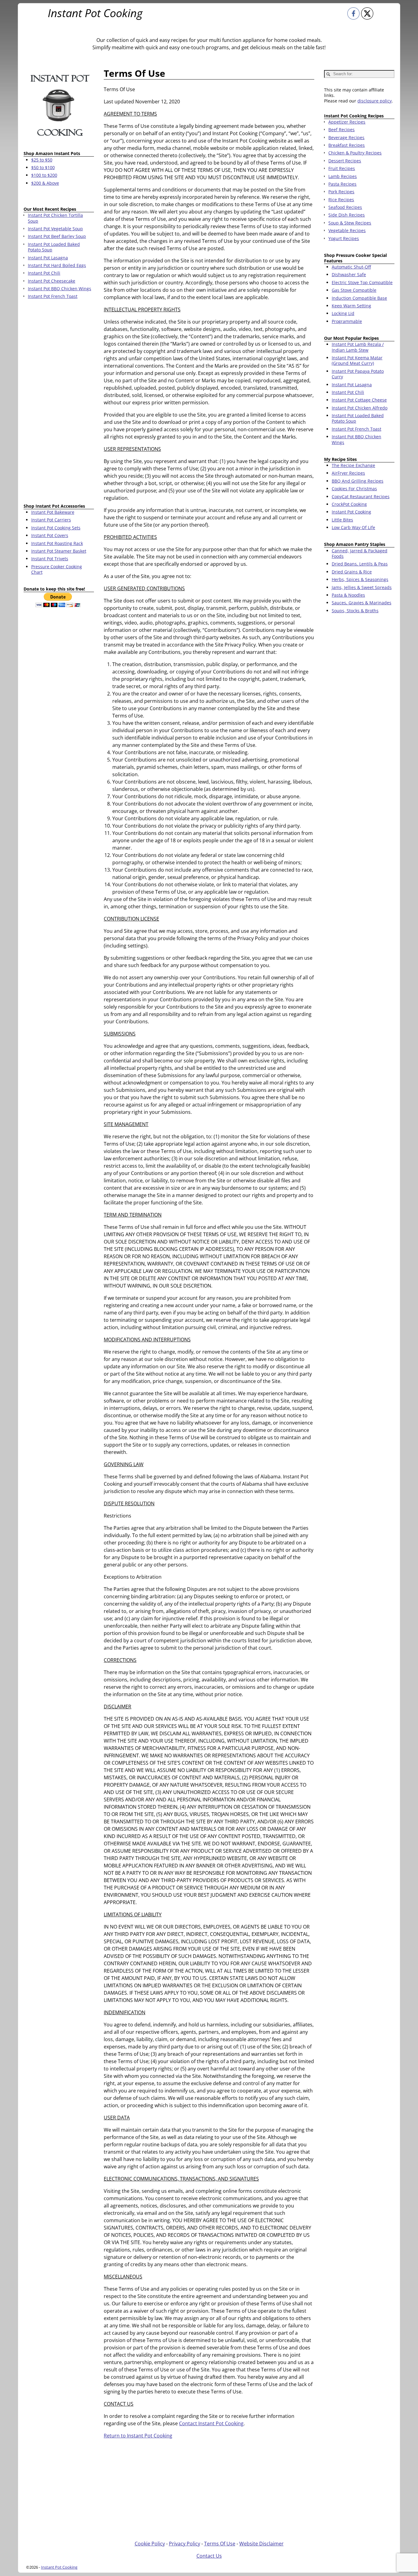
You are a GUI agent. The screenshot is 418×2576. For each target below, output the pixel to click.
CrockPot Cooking (349, 504)
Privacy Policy (185, 2544)
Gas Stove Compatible (354, 290)
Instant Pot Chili (348, 392)
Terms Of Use (220, 2544)
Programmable (347, 321)
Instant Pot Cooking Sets (56, 528)
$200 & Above (45, 183)
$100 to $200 (44, 175)
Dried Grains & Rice (352, 572)
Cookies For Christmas (354, 489)
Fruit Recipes (342, 168)
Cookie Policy (150, 2544)
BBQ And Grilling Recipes (358, 481)
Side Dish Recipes (347, 215)
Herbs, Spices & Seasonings (360, 579)
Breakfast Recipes (347, 145)
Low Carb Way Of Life (353, 527)
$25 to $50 (42, 160)
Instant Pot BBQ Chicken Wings (356, 439)
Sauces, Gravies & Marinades (362, 603)
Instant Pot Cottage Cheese (359, 400)
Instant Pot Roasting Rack (57, 543)
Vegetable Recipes (347, 230)
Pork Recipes (341, 192)
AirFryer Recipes (348, 473)
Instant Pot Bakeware (53, 512)
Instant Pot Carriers (51, 520)
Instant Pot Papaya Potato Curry (358, 374)
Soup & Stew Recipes (350, 223)
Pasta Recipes (342, 184)
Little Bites (342, 520)
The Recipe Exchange (353, 465)
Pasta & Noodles (348, 595)
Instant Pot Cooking (95, 13)
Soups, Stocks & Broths (355, 611)
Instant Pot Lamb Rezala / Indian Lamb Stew (358, 347)
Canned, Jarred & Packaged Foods (360, 553)
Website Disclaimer (261, 2544)
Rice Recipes (341, 200)
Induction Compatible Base (359, 298)
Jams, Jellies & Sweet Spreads (362, 587)
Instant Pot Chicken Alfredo (360, 408)
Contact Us (209, 2556)
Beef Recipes (341, 130)
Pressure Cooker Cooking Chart (57, 569)
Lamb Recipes (343, 176)
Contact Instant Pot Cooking (211, 2423)
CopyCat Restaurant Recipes (361, 497)
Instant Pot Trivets (50, 559)
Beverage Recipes (346, 137)
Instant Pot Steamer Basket (59, 551)
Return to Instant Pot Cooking (138, 2436)
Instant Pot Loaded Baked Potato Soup (358, 418)
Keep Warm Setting (351, 306)
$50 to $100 (43, 167)
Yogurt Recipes (344, 238)
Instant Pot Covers (50, 535)
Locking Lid (343, 313)
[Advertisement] (59, 402)
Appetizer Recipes (347, 122)
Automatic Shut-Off (351, 267)
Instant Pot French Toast (356, 429)
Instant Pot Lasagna (352, 385)
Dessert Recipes (345, 161)
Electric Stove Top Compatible (362, 282)
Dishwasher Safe (349, 274)
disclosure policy (375, 101)
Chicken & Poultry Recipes (355, 153)
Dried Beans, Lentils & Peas (360, 564)
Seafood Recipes (345, 207)
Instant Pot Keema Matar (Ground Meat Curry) (357, 360)
